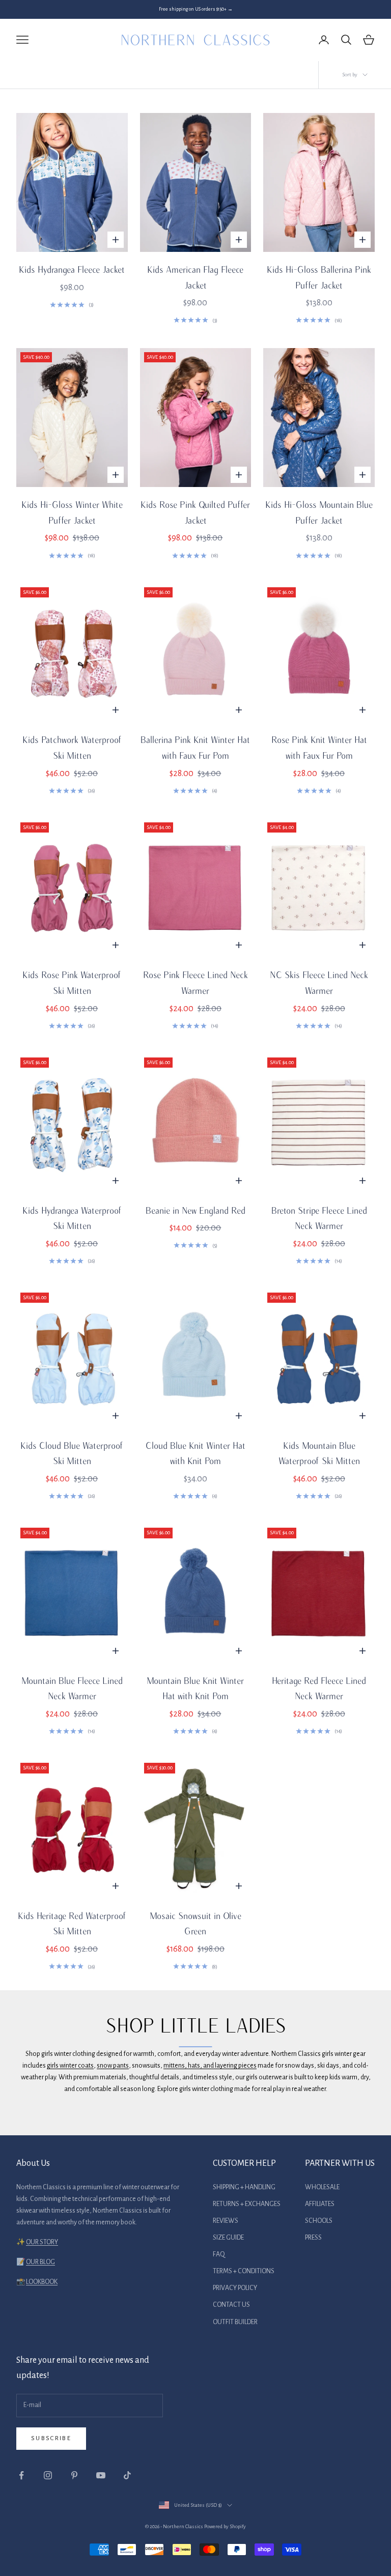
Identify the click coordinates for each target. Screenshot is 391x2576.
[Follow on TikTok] (127, 2475)
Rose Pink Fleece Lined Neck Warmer (195, 983)
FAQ (219, 2254)
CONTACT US (231, 2305)
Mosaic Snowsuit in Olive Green (195, 1924)
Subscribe (51, 2438)
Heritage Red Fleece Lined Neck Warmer (319, 1688)
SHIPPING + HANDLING (244, 2187)
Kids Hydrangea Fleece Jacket (72, 269)
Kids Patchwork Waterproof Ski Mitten (72, 748)
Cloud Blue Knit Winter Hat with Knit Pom (195, 1453)
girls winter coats (70, 2066)
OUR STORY (42, 2242)
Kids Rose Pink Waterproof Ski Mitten (72, 983)
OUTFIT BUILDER (235, 2322)
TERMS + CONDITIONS (244, 2271)
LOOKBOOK (42, 2282)
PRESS (313, 2238)
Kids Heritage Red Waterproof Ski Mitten (72, 1924)
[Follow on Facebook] (21, 2475)
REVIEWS (226, 2221)
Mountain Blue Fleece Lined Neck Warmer (72, 1688)
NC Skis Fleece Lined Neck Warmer (319, 983)
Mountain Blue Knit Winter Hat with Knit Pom (195, 1688)
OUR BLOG (40, 2262)
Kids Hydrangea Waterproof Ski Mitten (72, 1218)
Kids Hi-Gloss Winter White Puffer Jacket (72, 512)
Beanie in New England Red (195, 1210)
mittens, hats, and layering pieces (210, 2066)
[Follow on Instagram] (48, 2475)
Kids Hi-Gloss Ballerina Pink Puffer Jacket (319, 277)
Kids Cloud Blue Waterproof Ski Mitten (72, 1453)
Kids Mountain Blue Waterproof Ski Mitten (319, 1453)
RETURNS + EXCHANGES (247, 2204)
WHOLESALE (322, 2187)
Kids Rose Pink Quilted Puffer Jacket (195, 512)
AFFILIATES (320, 2204)
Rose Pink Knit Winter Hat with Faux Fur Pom (319, 748)
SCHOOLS (319, 2221)
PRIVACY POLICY (235, 2288)
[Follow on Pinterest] (74, 2475)
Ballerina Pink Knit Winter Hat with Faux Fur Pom (195, 748)
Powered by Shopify (225, 2526)
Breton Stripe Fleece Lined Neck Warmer (319, 1218)
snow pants (113, 2066)
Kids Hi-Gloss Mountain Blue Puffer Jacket (319, 512)
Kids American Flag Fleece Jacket (195, 277)
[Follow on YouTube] (101, 2475)
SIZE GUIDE (228, 2238)
